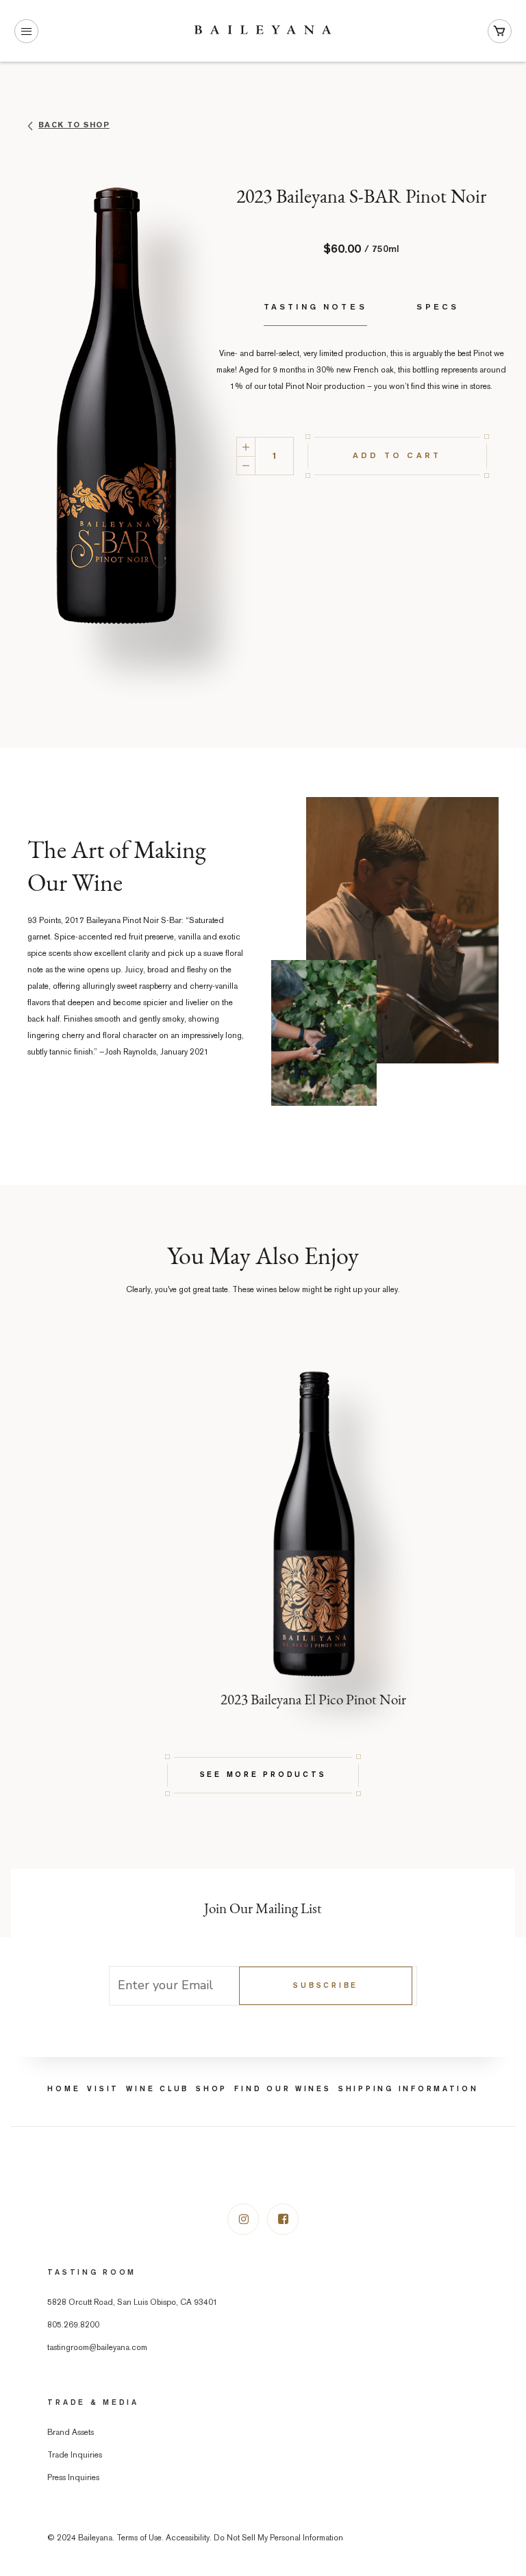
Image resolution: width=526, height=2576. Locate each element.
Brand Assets (71, 2433)
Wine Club (158, 2089)
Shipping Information (409, 2089)
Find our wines (283, 2089)
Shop (212, 2089)
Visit (103, 2089)
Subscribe (326, 1986)
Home (64, 2089)
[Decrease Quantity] (246, 466)
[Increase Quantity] (246, 446)
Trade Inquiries (75, 2456)
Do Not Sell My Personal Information (278, 2539)
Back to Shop (74, 125)
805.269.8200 (73, 2326)
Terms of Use (139, 2539)
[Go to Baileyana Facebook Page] (283, 2219)
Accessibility (188, 2539)
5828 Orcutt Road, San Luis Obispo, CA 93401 (133, 2303)
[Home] (263, 31)
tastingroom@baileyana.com (97, 2348)
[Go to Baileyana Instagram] (243, 2219)
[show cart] (500, 31)
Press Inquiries (73, 2478)
